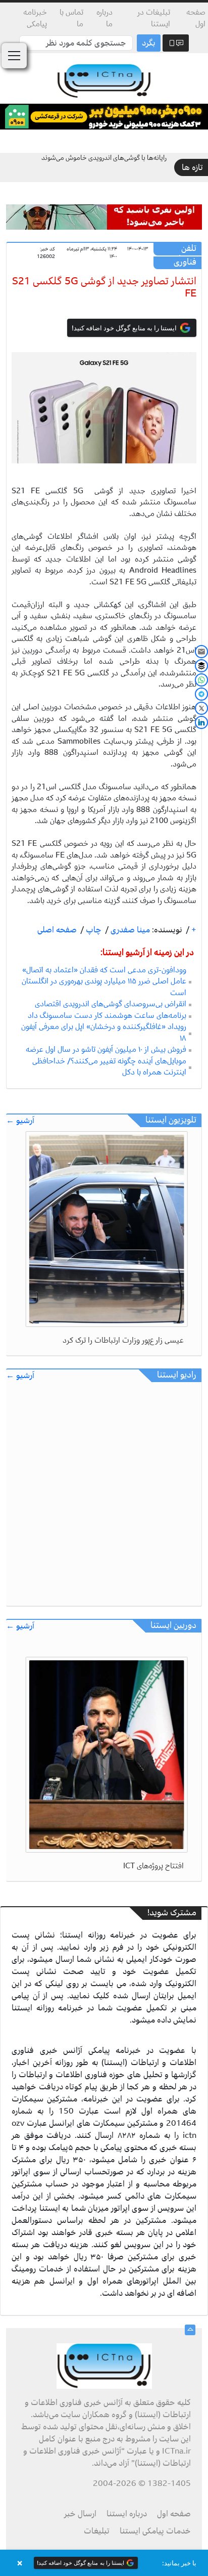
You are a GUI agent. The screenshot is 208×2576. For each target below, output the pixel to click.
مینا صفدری (129, 930)
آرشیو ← (20, 1121)
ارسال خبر (80, 2514)
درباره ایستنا (127, 2514)
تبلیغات (97, 2531)
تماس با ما (71, 18)
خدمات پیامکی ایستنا (155, 2531)
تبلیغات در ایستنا (154, 18)
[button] (104, 2563)
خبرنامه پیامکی (35, 18)
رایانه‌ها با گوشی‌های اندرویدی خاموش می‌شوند (104, 158)
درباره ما (104, 18)
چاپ (93, 930)
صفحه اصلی (57, 930)
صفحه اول (196, 18)
